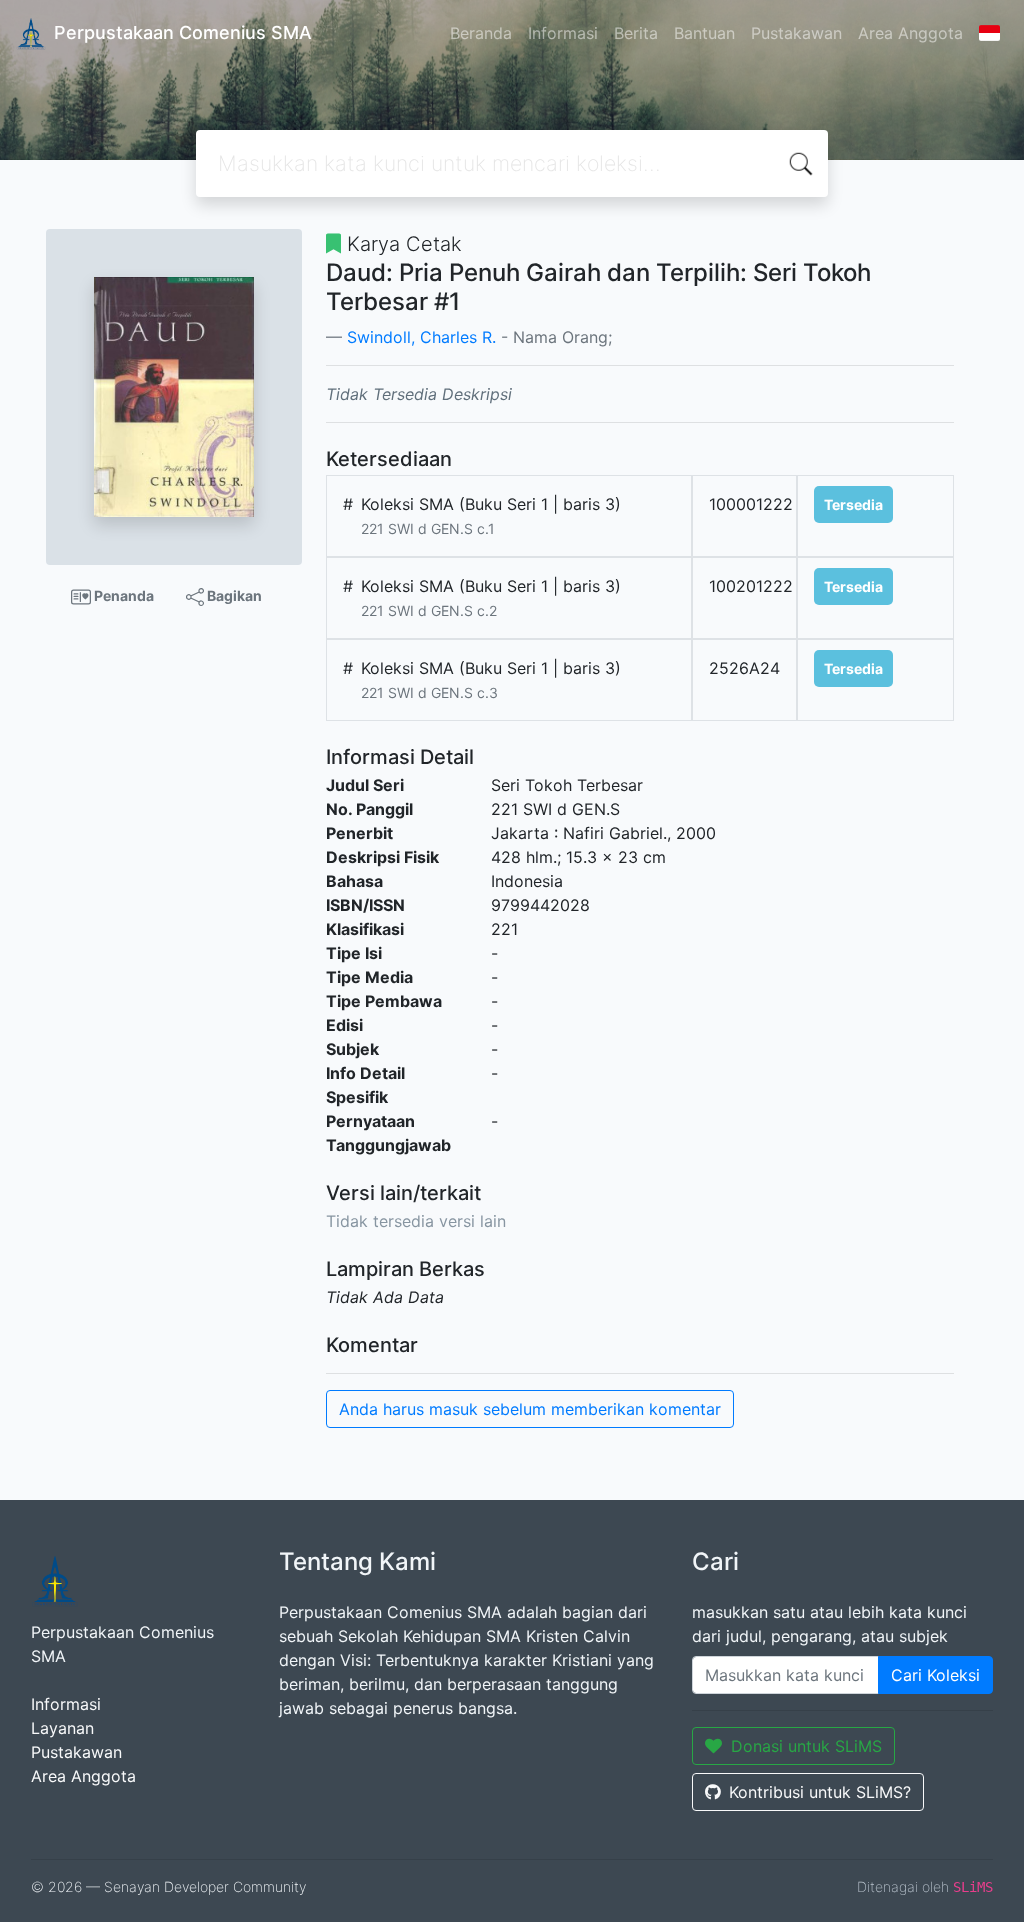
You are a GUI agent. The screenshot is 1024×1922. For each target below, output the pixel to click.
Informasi (563, 33)
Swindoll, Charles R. (421, 337)
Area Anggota (910, 33)
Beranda (481, 33)
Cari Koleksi (935, 1675)
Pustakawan (796, 33)
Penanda (122, 595)
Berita (636, 33)
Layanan (62, 1728)
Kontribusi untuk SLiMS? (820, 1792)
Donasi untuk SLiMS (806, 1746)
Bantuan (704, 33)
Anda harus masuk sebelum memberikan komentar (530, 1409)
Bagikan (233, 595)
